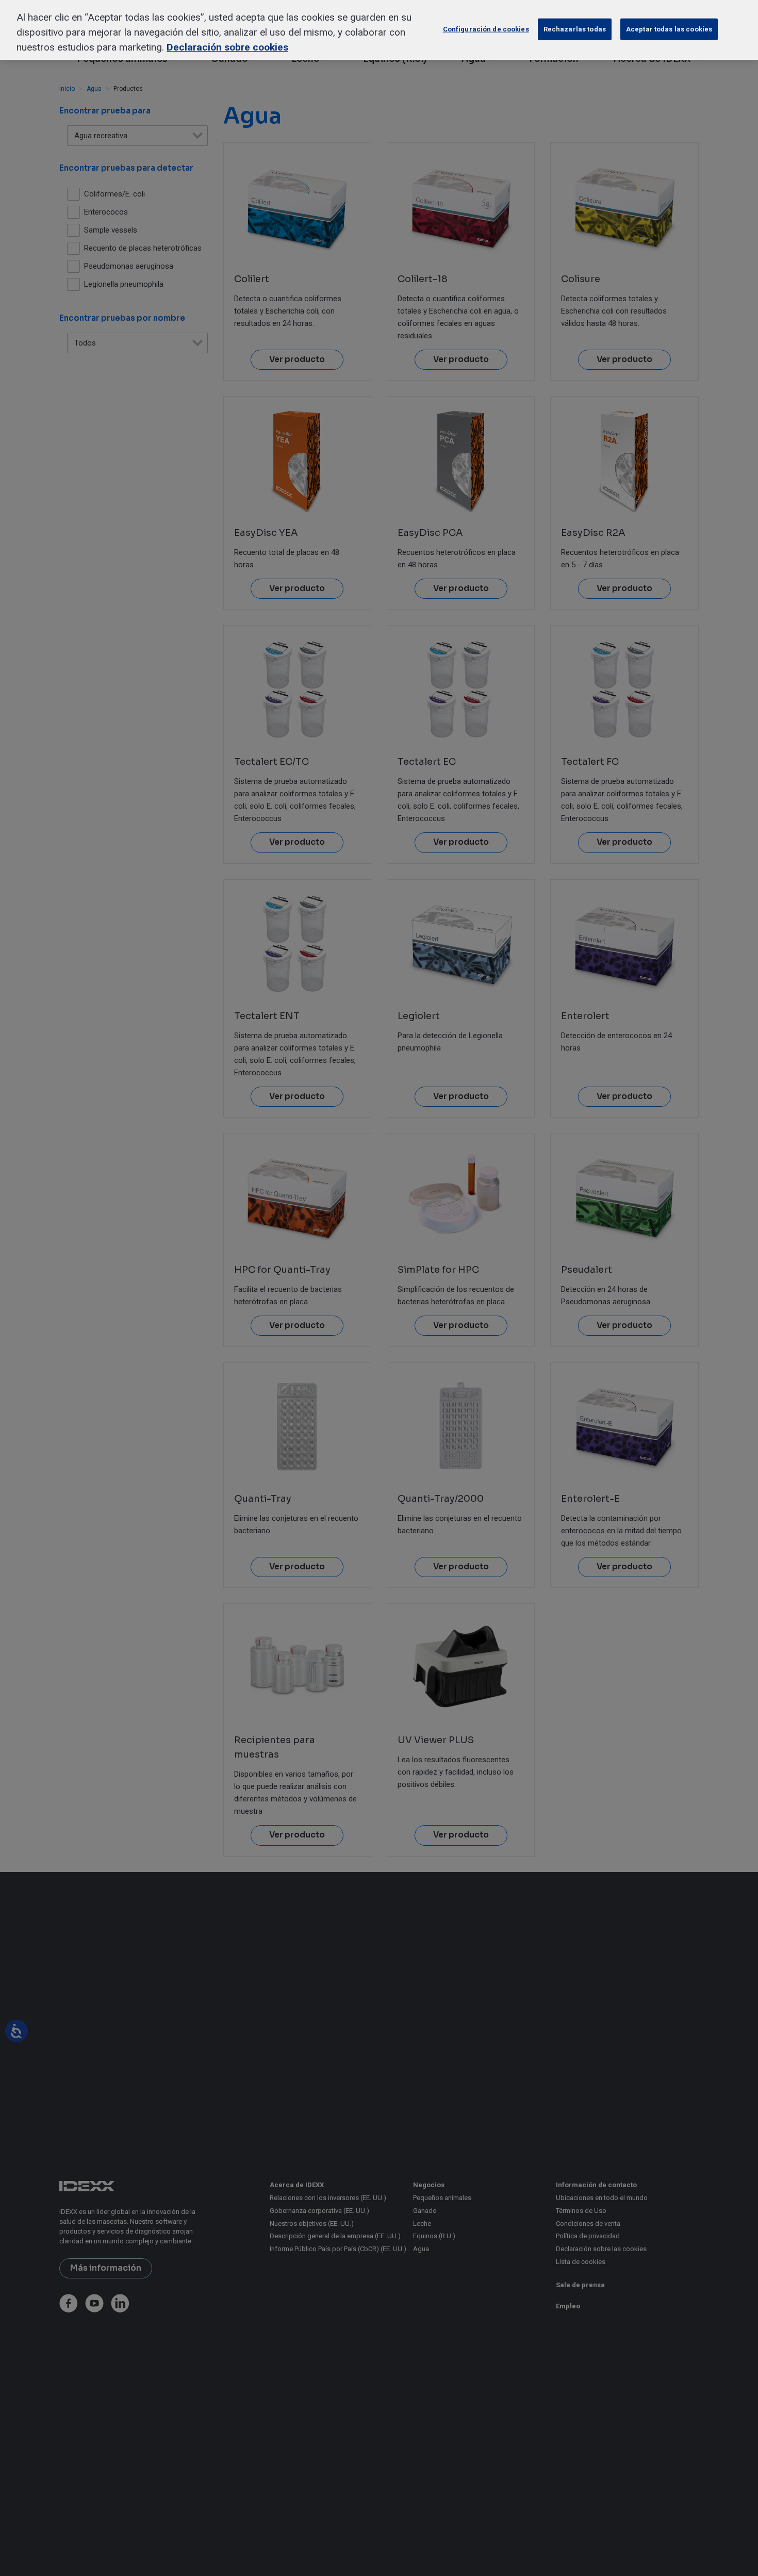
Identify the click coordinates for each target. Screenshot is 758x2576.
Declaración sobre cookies (227, 47)
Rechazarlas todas (575, 29)
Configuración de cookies (486, 29)
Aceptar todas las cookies (669, 29)
